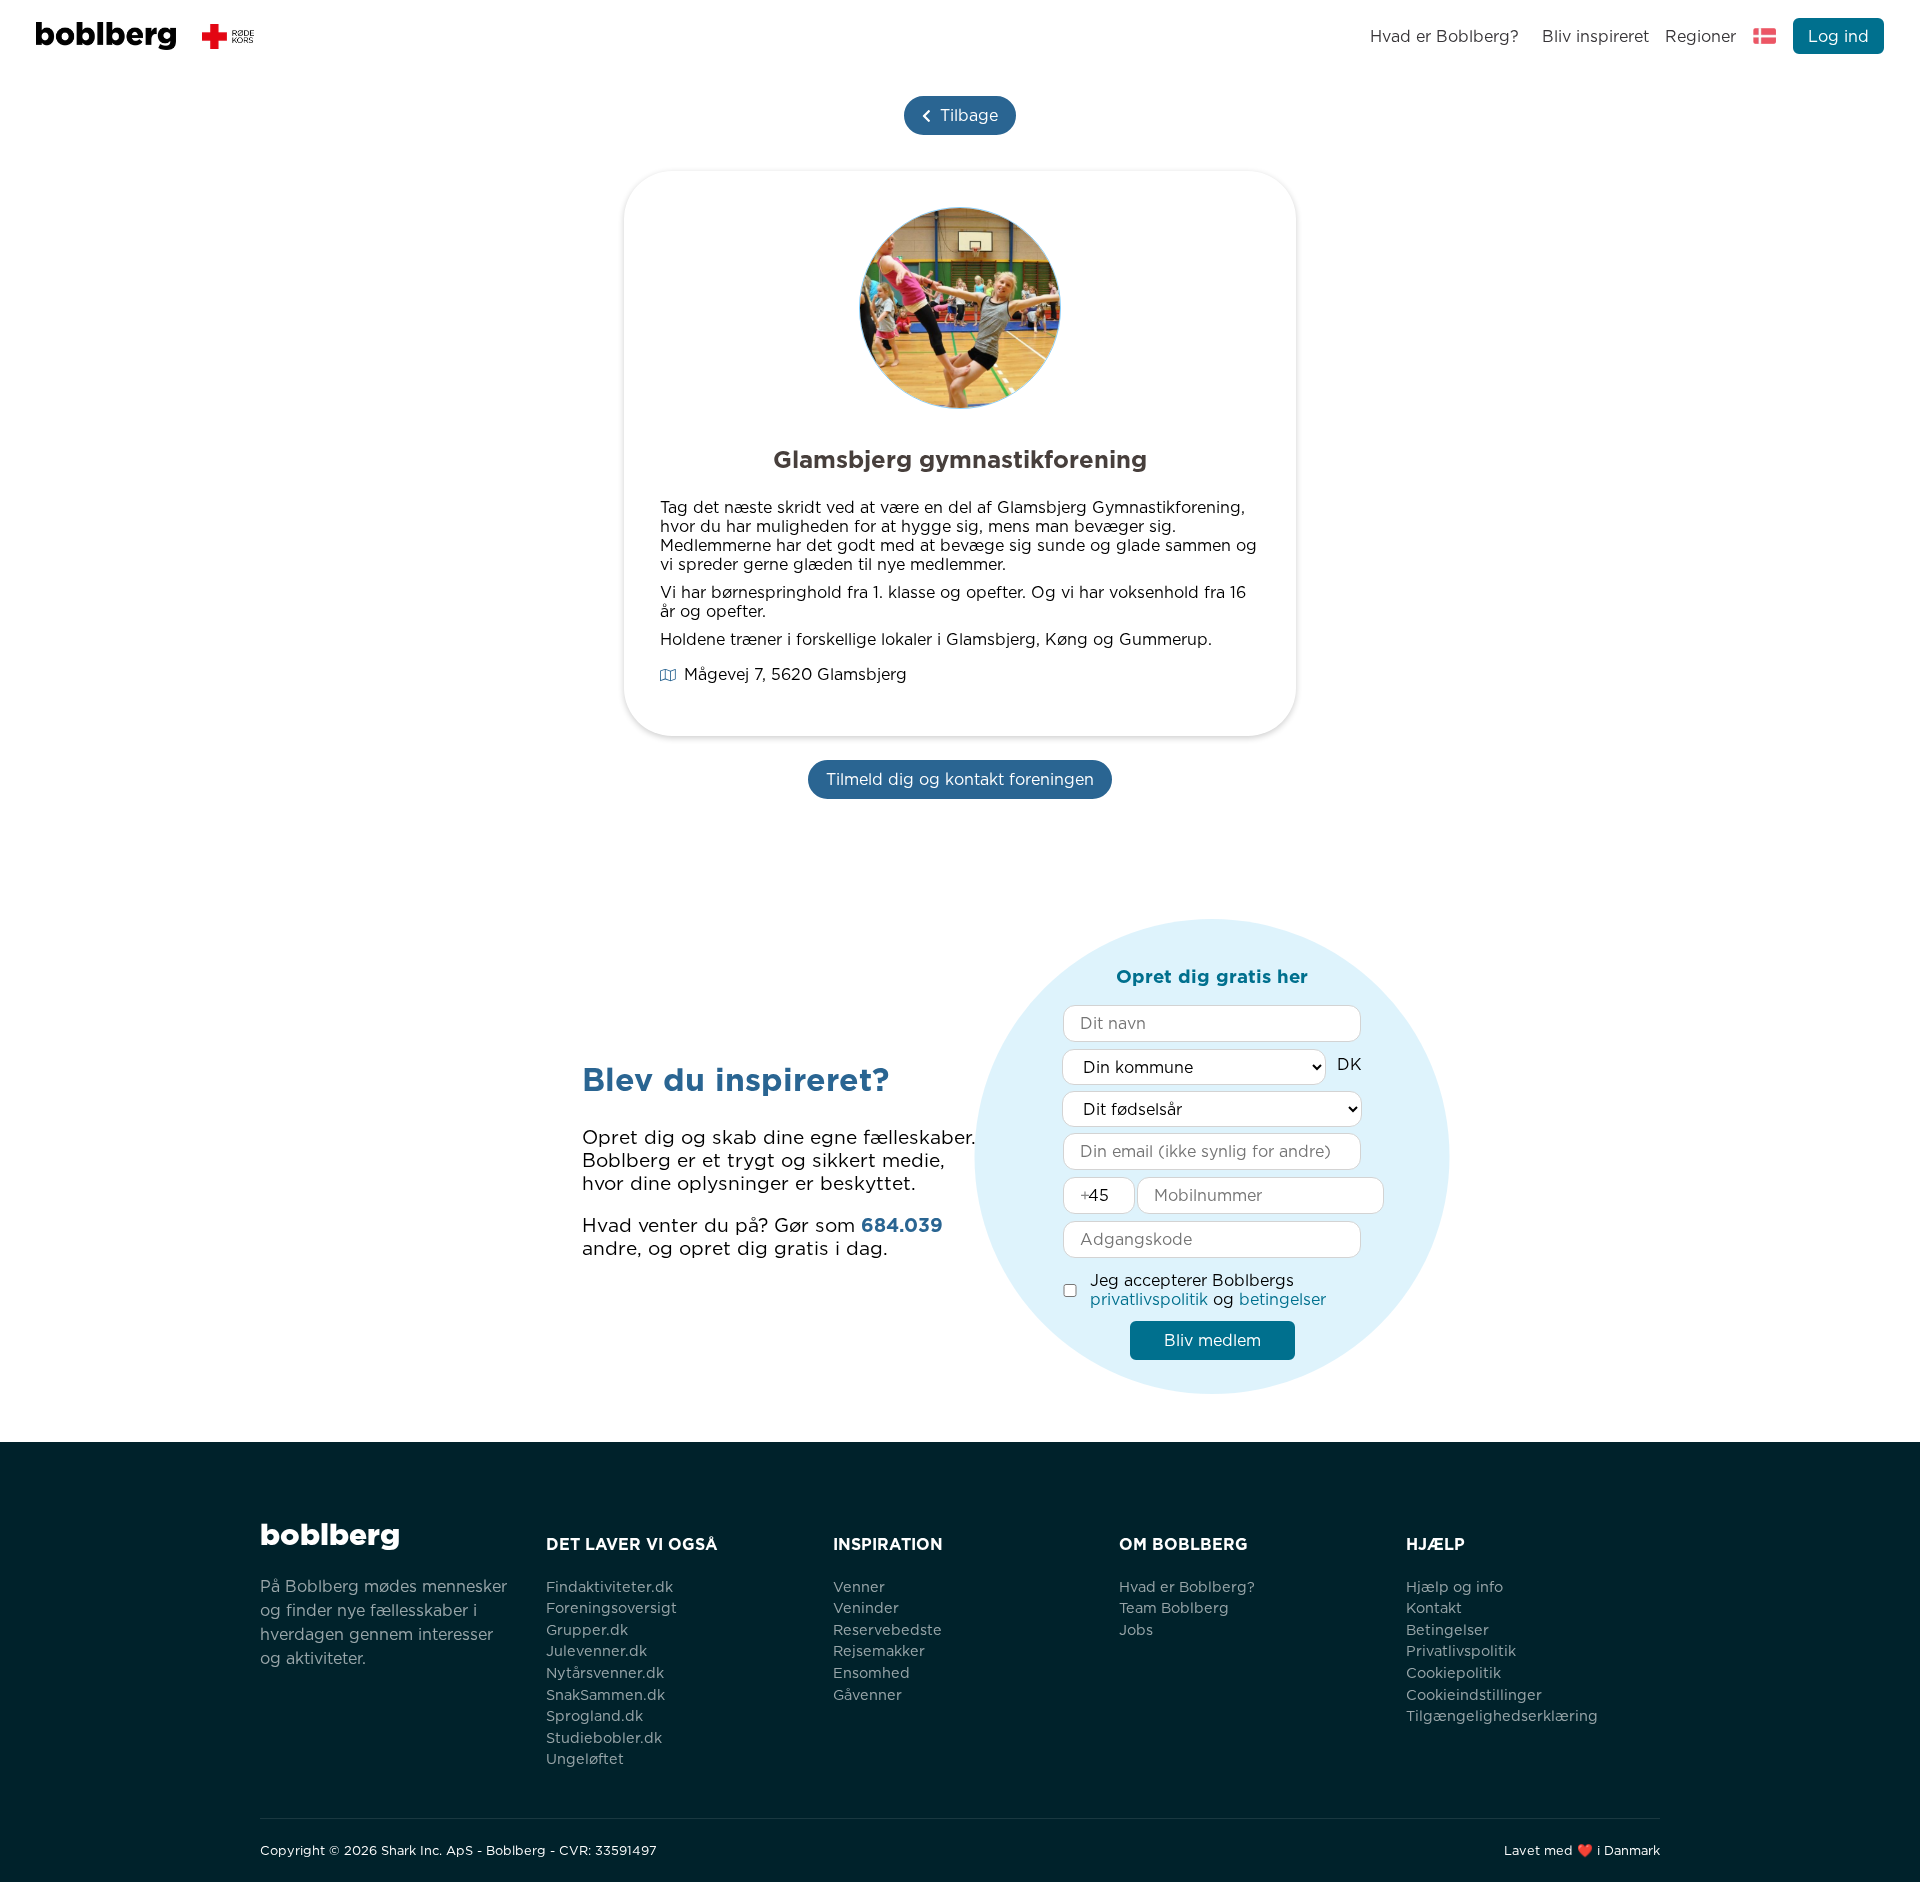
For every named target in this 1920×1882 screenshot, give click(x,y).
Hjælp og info (1454, 1586)
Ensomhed (871, 1672)
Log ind (1838, 36)
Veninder (866, 1607)
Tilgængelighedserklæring (1502, 1715)
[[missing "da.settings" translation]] (1765, 36)
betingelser (1282, 1299)
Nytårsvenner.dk (605, 1672)
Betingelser (1447, 1629)
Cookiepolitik (1453, 1672)
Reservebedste (887, 1629)
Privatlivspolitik (1461, 1650)
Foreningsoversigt (611, 1607)
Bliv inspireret (1595, 36)
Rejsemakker (879, 1650)
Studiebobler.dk (604, 1737)
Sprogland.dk (594, 1715)
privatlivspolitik (1149, 1299)
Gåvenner (867, 1694)
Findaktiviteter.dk (609, 1586)
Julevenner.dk (596, 1650)
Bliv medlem (1212, 1340)
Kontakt (1434, 1607)
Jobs (1136, 1629)
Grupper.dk (587, 1629)
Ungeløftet (585, 1758)
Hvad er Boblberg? (1444, 36)
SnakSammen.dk (605, 1694)
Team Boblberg (1174, 1607)
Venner (859, 1586)
